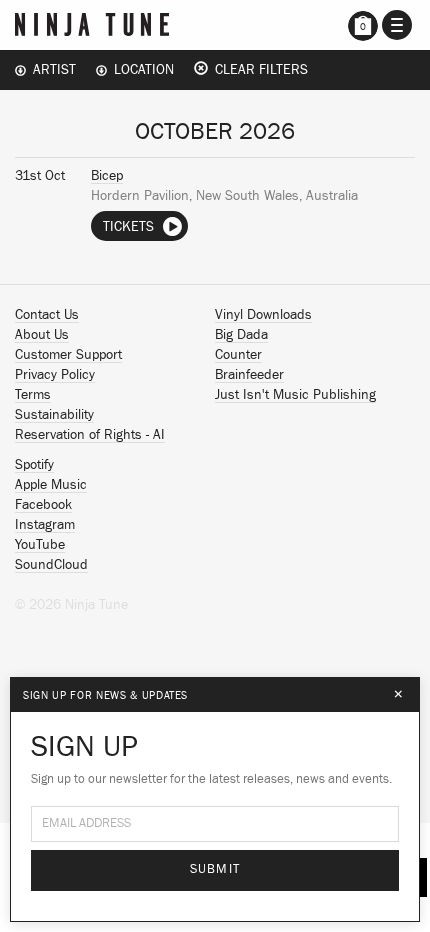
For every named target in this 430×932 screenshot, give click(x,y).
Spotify (34, 465)
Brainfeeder (249, 375)
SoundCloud (51, 565)
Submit (215, 869)
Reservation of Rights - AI (90, 435)
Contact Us (47, 315)
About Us (42, 335)
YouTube (40, 545)
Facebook (43, 505)
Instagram (45, 525)
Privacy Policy (55, 375)
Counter (238, 355)
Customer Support (68, 355)
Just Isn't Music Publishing (295, 395)
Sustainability (54, 415)
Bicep (107, 176)
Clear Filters (258, 70)
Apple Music (51, 485)
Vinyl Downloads (263, 315)
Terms (33, 395)
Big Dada (241, 335)
